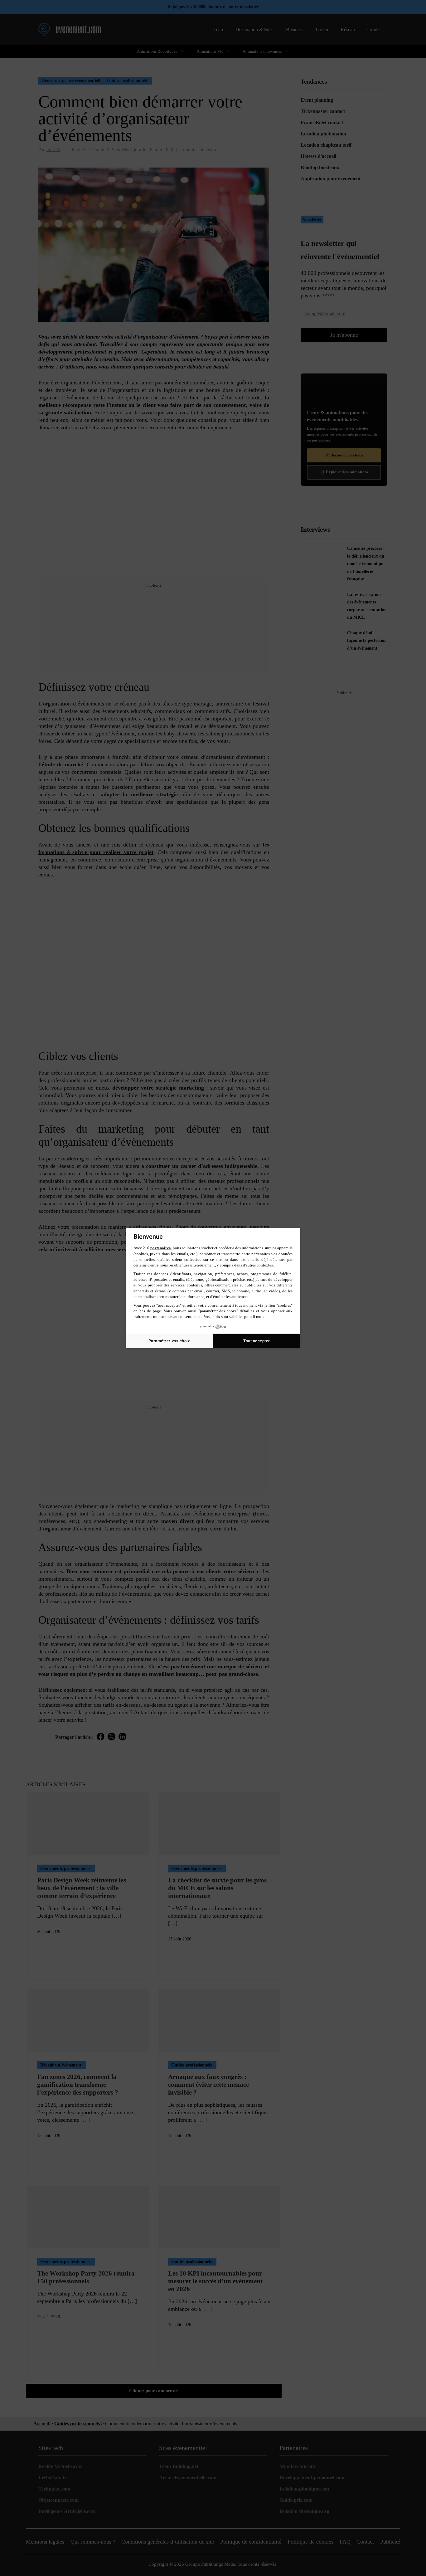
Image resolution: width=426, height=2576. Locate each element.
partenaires (160, 1248)
